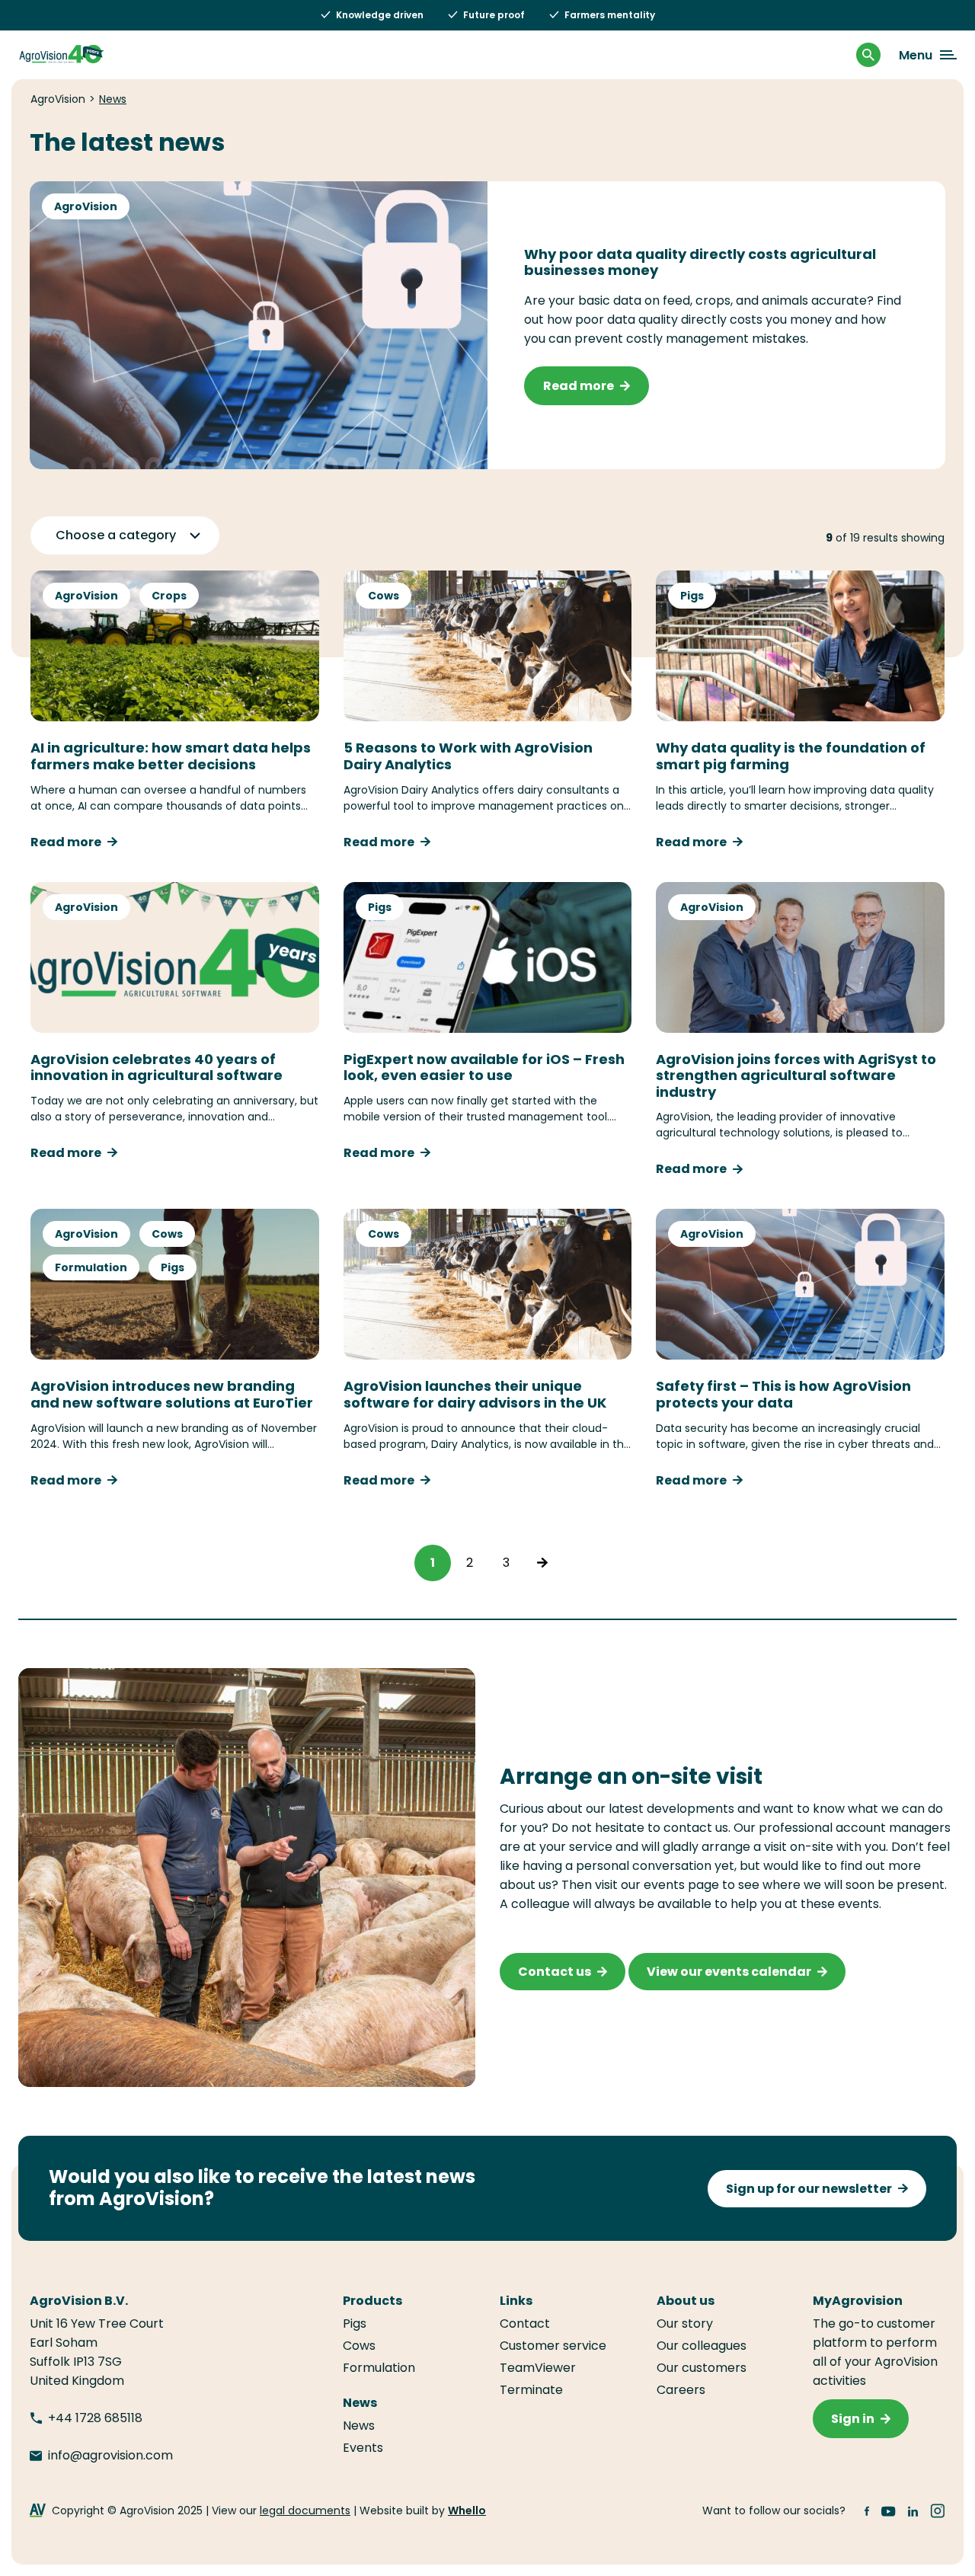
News (359, 2426)
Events (363, 2448)
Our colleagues (702, 2346)
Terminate (531, 2390)
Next (542, 1563)
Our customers (702, 2368)
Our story (685, 2324)
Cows (384, 596)
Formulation (91, 1267)
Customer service (553, 2346)
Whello (467, 2510)
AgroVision (86, 206)
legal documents (305, 2510)
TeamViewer (538, 2368)
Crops (169, 596)
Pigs (692, 596)
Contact (525, 2324)
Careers (681, 2390)
